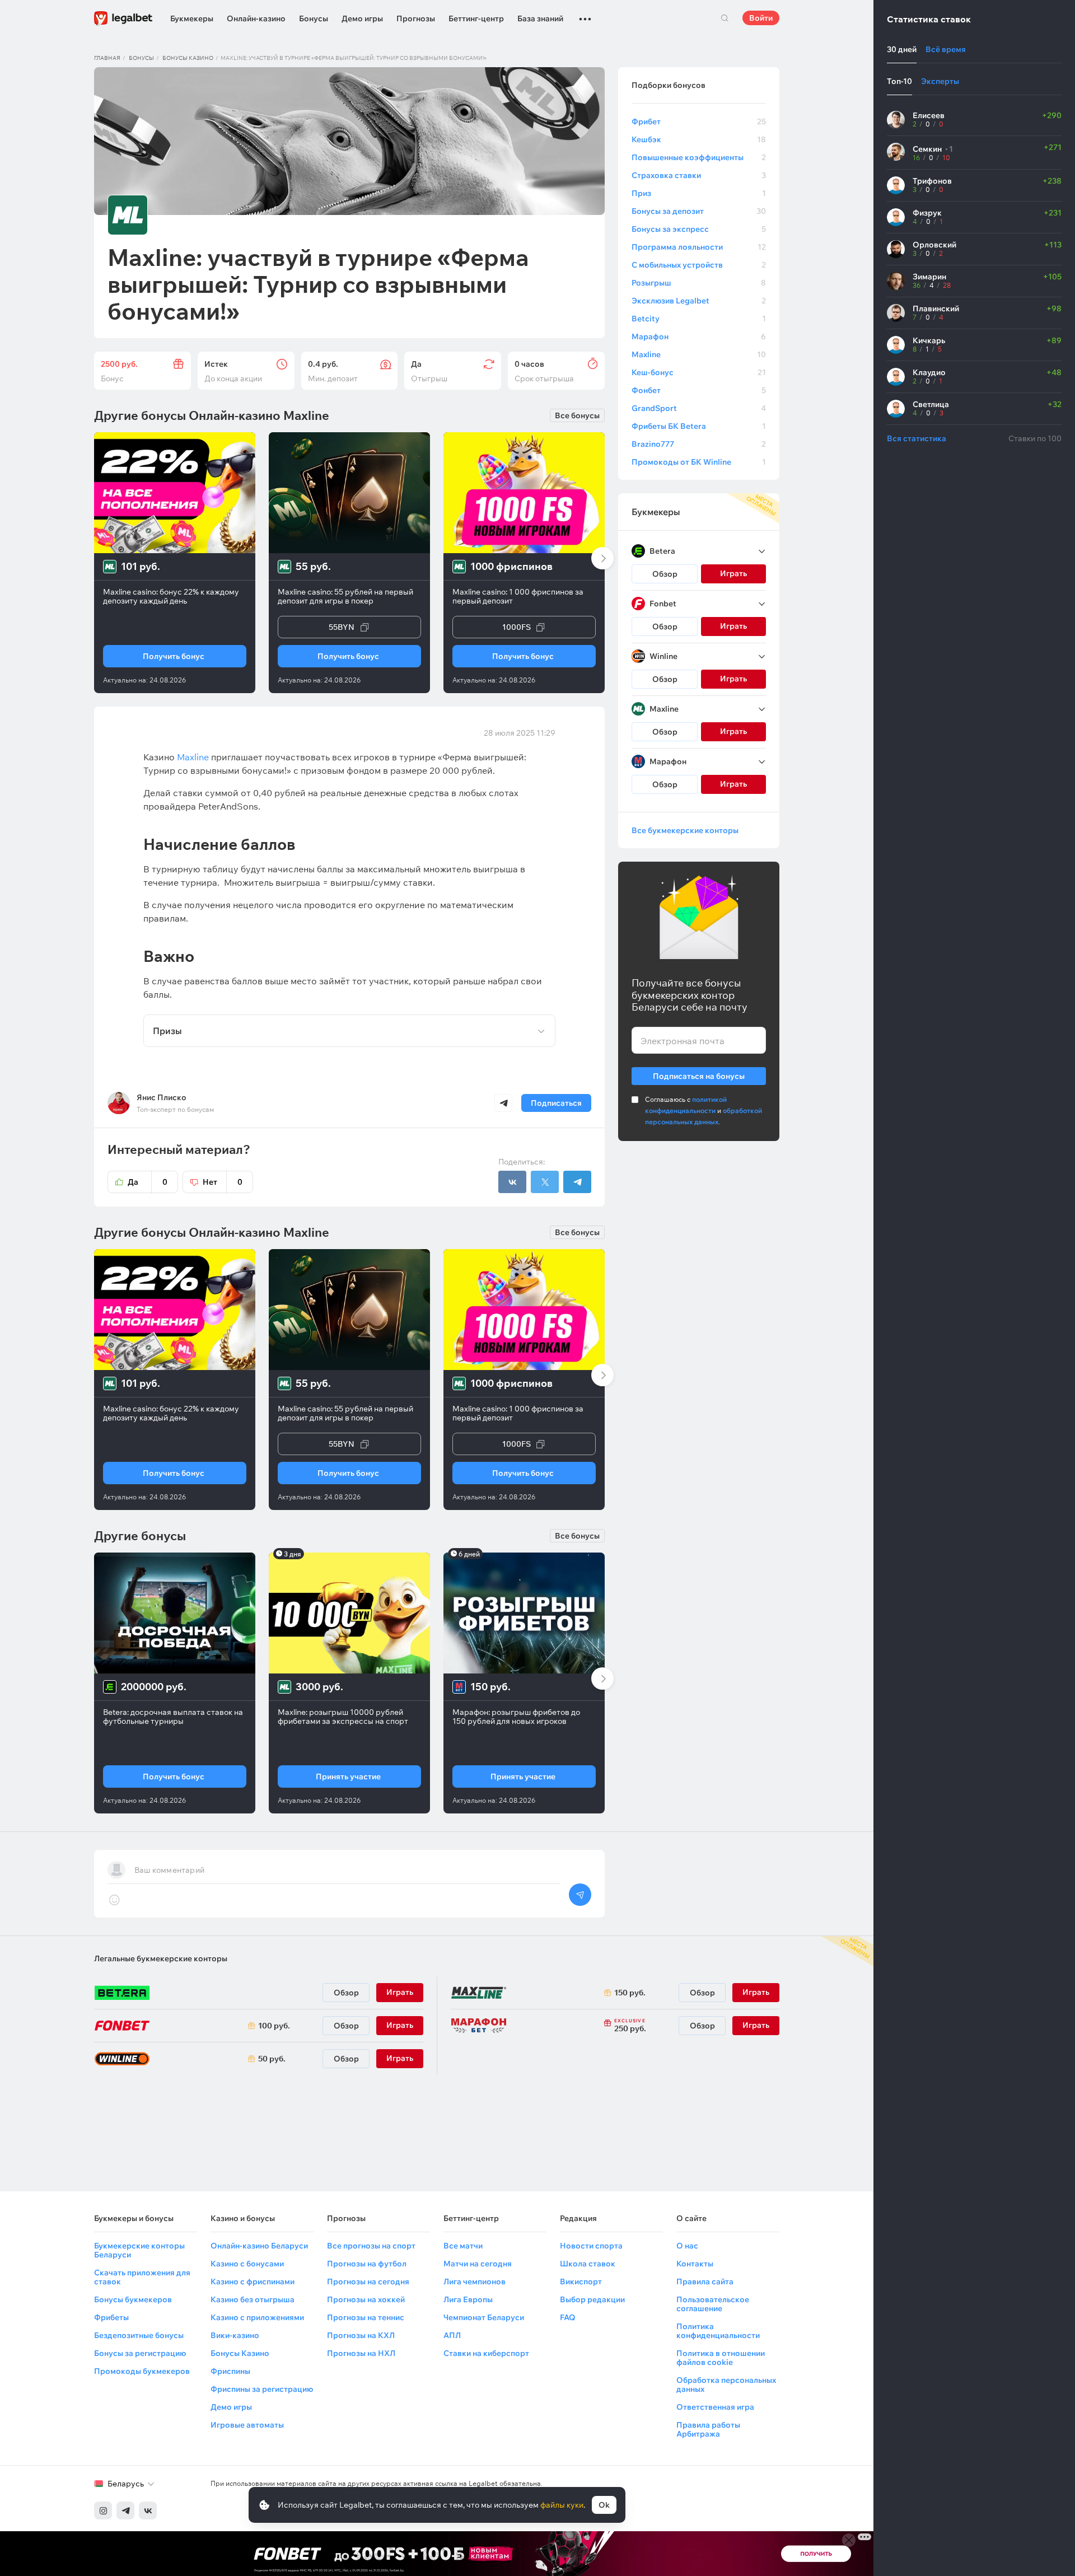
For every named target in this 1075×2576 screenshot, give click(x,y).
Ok (604, 2505)
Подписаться (556, 1103)
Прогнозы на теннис (366, 2317)
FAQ (568, 2317)
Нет (223, 1182)
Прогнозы (416, 18)
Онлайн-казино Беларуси (259, 2246)
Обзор (665, 574)
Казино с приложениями (257, 2317)
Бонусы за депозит (699, 211)
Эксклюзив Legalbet (699, 301)
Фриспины (230, 2371)
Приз (699, 193)
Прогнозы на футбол (367, 2264)
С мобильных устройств (699, 265)
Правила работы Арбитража (708, 2429)
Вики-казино (235, 2335)
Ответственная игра (715, 2407)
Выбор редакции (592, 2299)
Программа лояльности (699, 247)
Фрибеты (111, 2317)
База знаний (540, 18)
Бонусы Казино (240, 2353)
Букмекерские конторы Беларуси (139, 2250)
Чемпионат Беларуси (484, 2317)
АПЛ (452, 2335)
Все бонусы (577, 415)
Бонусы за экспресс (699, 229)
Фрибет (699, 121)
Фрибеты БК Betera (699, 426)
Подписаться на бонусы (699, 1076)
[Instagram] (103, 2510)
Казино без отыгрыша (253, 2299)
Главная (107, 58)
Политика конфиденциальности (718, 2331)
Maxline (699, 354)
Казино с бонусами (247, 2264)
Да (148, 1182)
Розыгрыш (699, 283)
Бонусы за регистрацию (140, 2353)
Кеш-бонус (699, 372)
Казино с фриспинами (253, 2282)
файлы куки (562, 2505)
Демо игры (362, 18)
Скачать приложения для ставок (142, 2277)
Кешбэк (699, 139)
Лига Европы (468, 2299)
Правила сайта (705, 2282)
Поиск (725, 18)
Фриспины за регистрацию (262, 2389)
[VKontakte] (148, 2510)
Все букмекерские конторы (685, 830)
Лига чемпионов (475, 2282)
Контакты (695, 2264)
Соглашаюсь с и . (704, 1111)
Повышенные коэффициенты (699, 157)
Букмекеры (192, 18)
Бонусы (314, 18)
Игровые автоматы (247, 2425)
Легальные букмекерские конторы (161, 1958)
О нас (687, 2246)
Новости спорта (591, 2246)
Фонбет (699, 390)
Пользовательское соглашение (713, 2304)
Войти (761, 18)
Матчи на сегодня (478, 2264)
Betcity (699, 319)
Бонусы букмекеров (133, 2299)
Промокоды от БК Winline (699, 462)
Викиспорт (581, 2282)
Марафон (699, 336)
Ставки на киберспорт (486, 2353)
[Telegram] (125, 2510)
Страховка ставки (699, 175)
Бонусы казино (188, 58)
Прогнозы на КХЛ (361, 2335)
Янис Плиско (162, 1097)
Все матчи (463, 2246)
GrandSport (699, 408)
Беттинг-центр (476, 18)
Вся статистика (917, 438)
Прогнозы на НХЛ (361, 2353)
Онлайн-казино (256, 18)
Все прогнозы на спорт (371, 2246)
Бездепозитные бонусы (139, 2335)
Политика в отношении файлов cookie (721, 2358)
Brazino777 (699, 444)
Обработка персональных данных (726, 2385)
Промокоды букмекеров (142, 2371)
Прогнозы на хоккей (366, 2299)
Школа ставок (588, 2264)
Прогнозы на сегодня (368, 2282)
